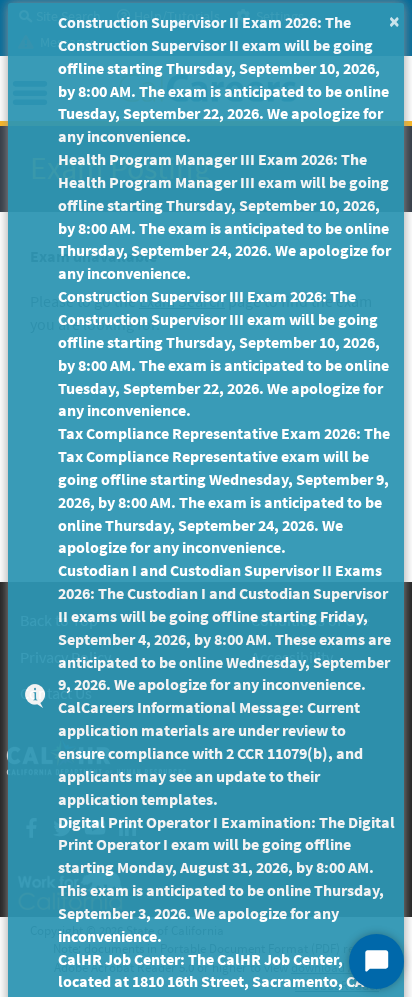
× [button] (394, 20)
